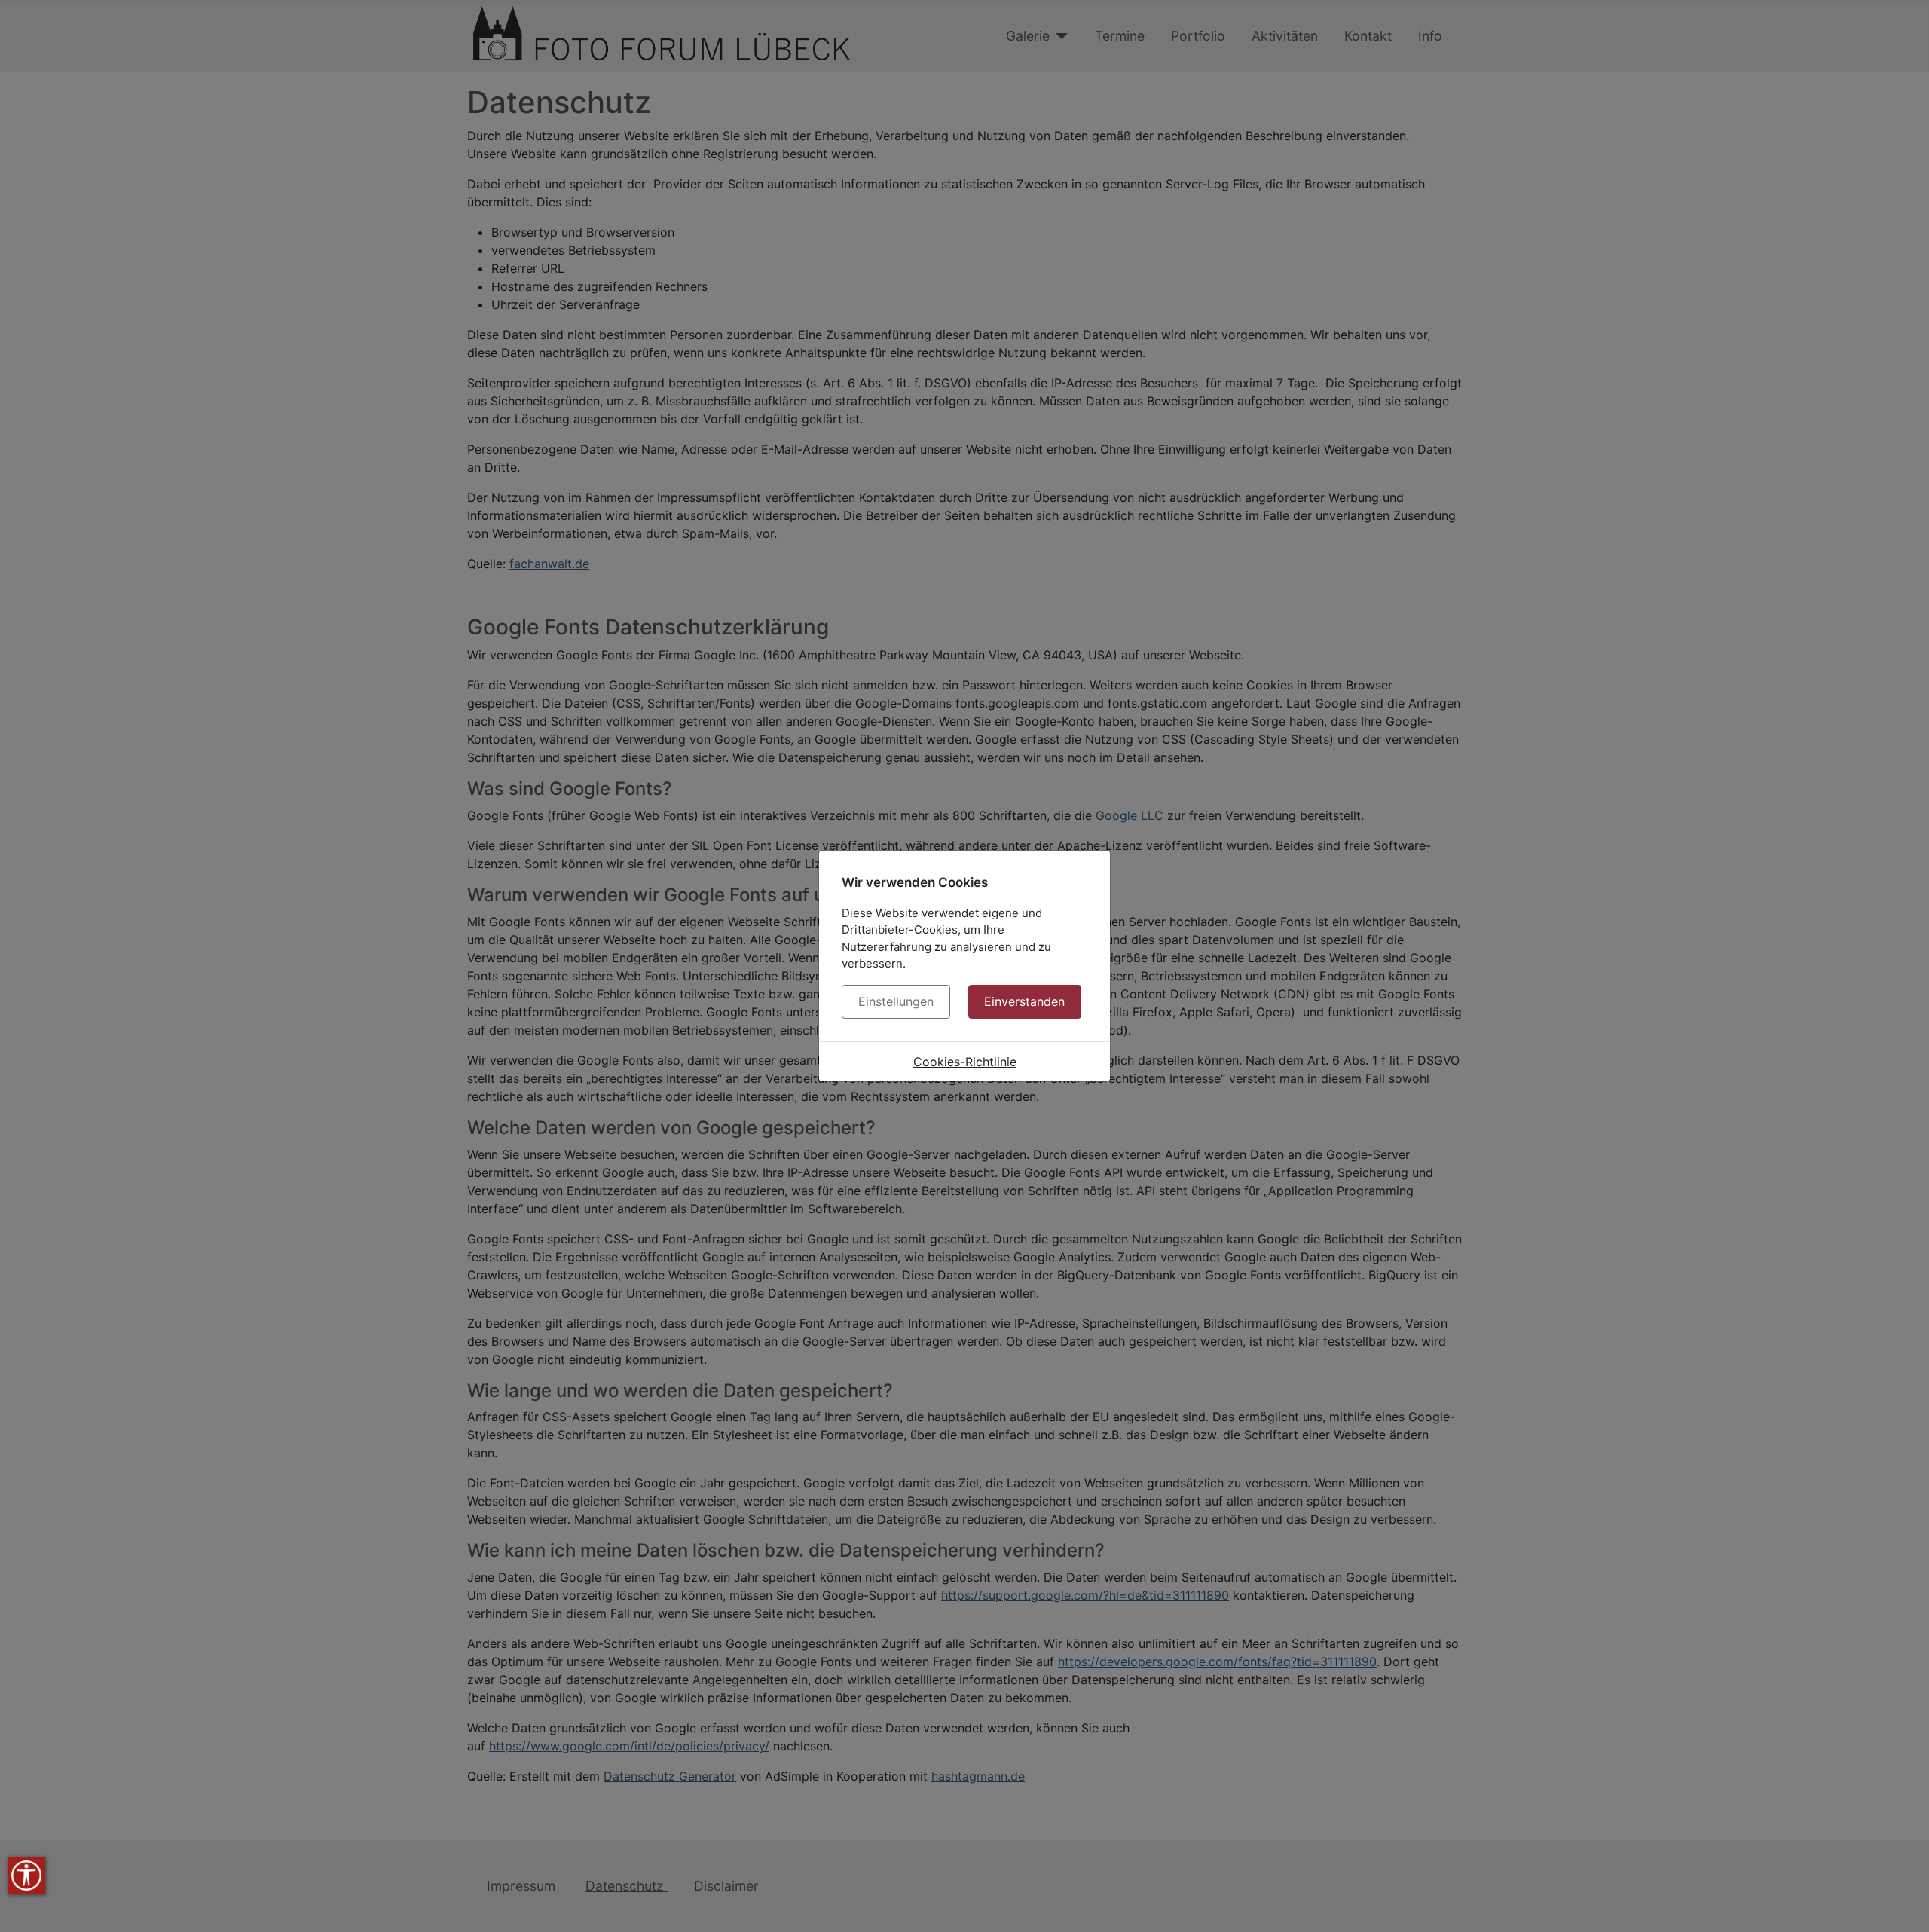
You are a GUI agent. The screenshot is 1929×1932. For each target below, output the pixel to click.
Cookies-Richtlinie (965, 1062)
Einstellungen (896, 1001)
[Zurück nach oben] (1903, 1904)
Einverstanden (1024, 1001)
